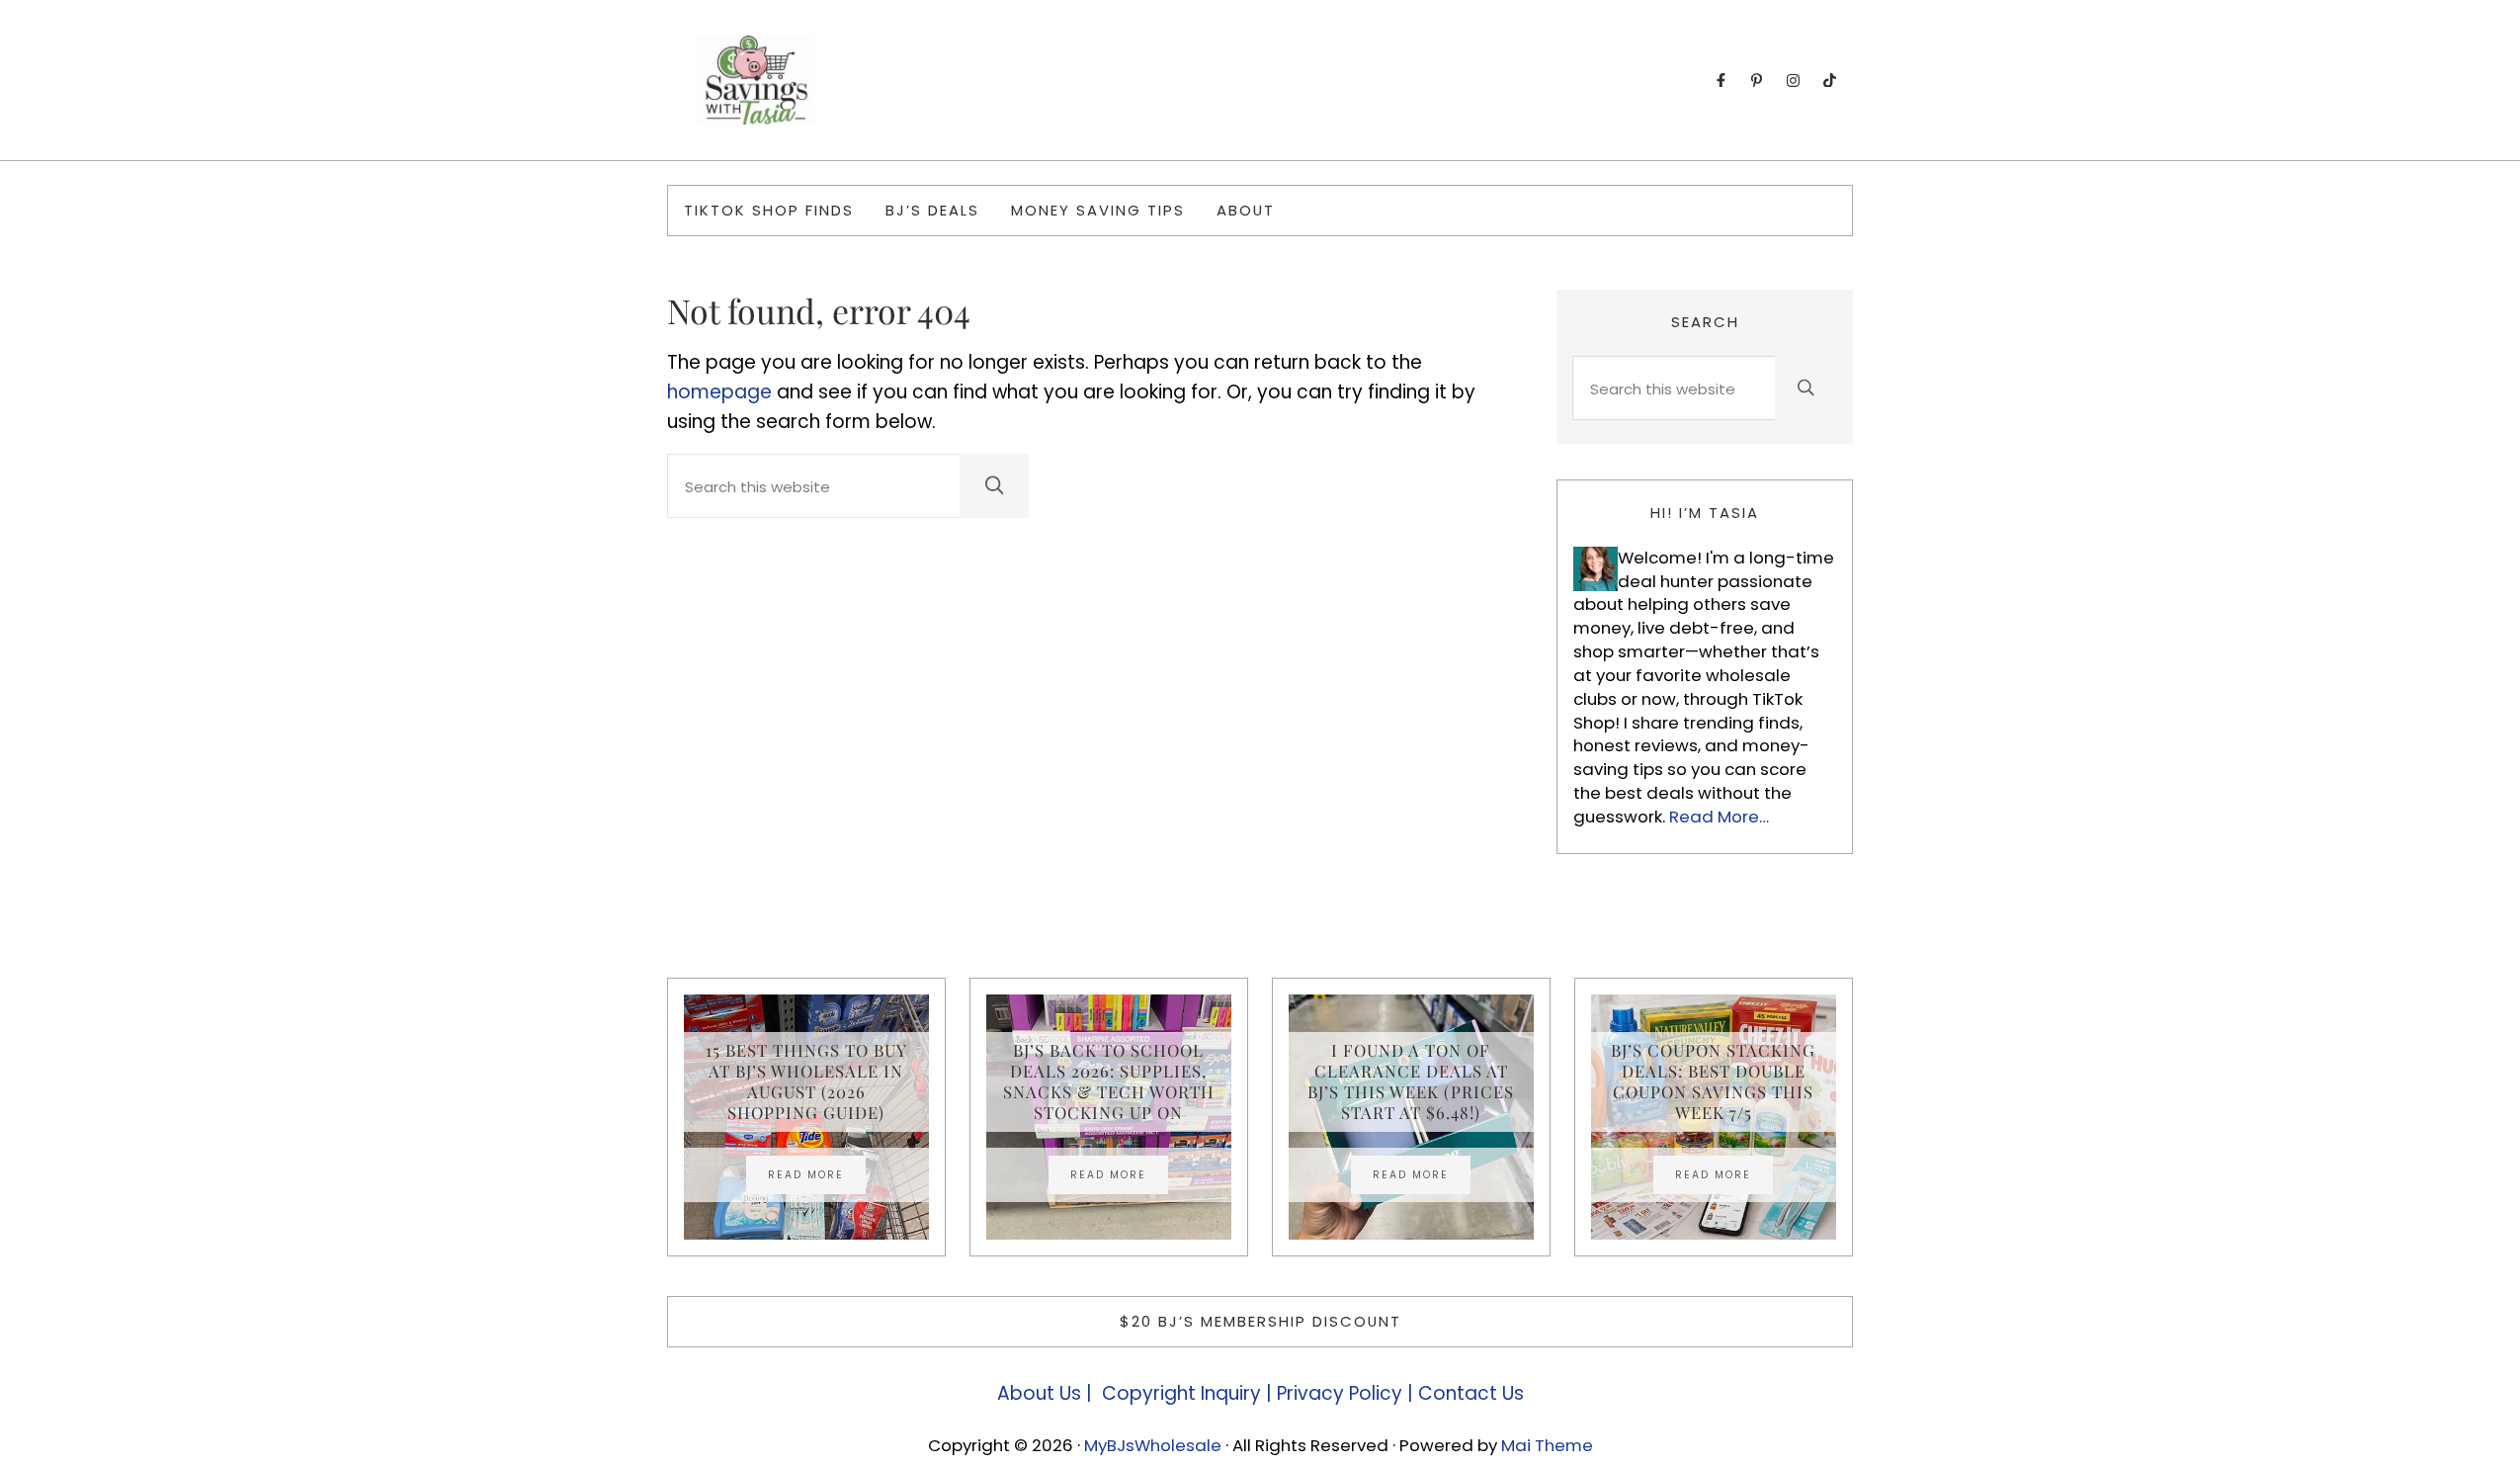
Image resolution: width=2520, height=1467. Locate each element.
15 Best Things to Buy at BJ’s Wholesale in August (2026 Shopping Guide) (806, 1082)
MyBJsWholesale (1153, 1445)
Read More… (1719, 817)
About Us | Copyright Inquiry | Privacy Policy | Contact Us (1260, 1393)
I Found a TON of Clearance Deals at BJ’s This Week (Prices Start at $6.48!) (1411, 1082)
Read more (817, 1177)
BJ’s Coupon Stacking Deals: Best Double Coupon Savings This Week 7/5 (1713, 1082)
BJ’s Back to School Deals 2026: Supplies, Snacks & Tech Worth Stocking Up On (1109, 1082)
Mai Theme (1547, 1445)
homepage (719, 392)
